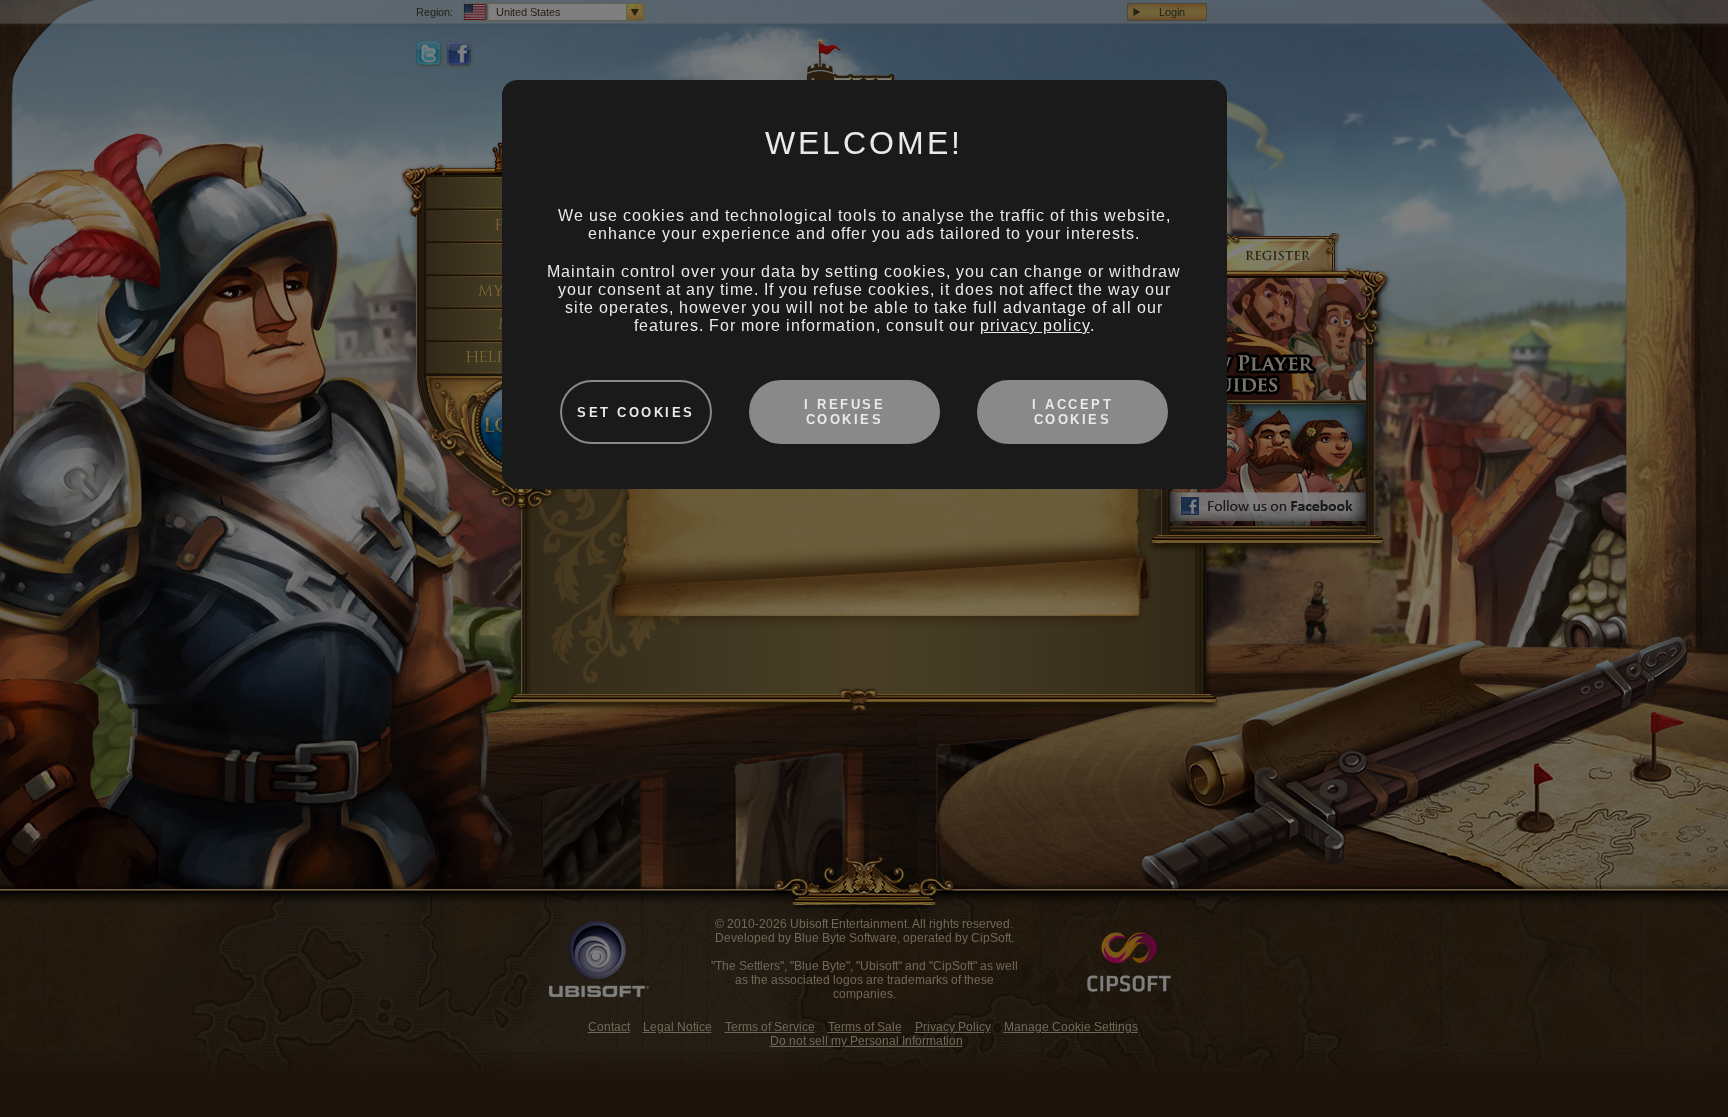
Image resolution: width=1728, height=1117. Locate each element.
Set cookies (636, 412)
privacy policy (1035, 325)
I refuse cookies (844, 412)
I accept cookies (1072, 412)
